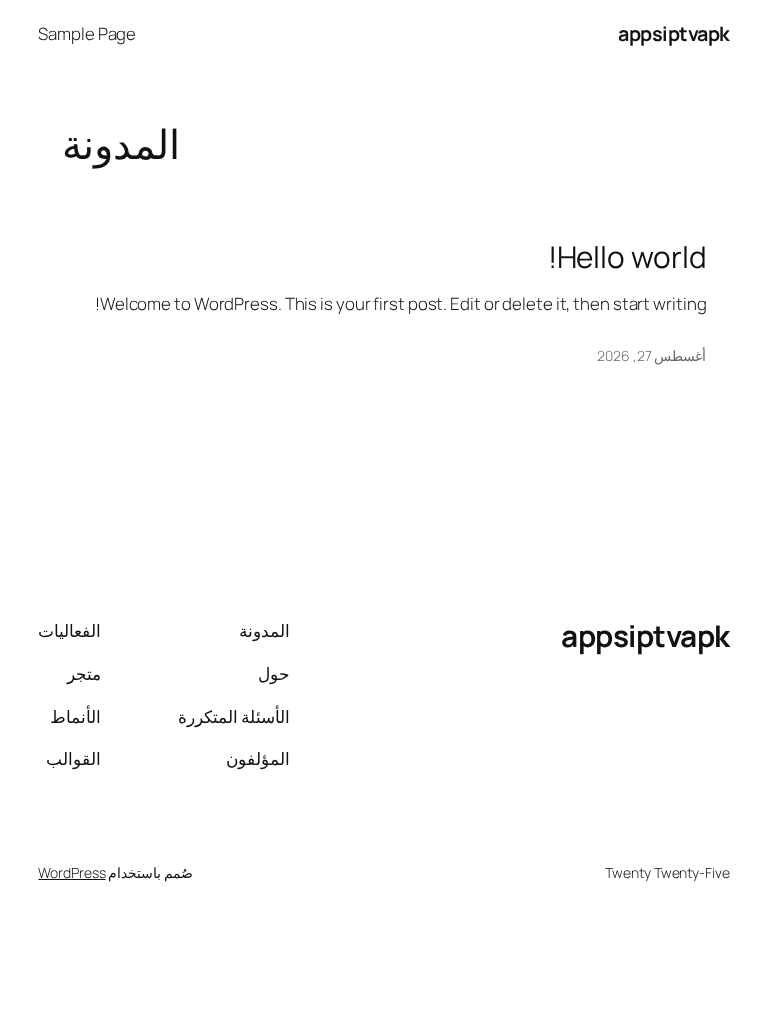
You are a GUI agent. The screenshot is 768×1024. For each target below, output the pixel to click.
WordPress (71, 872)
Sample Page (87, 33)
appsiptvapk (674, 33)
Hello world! (627, 256)
